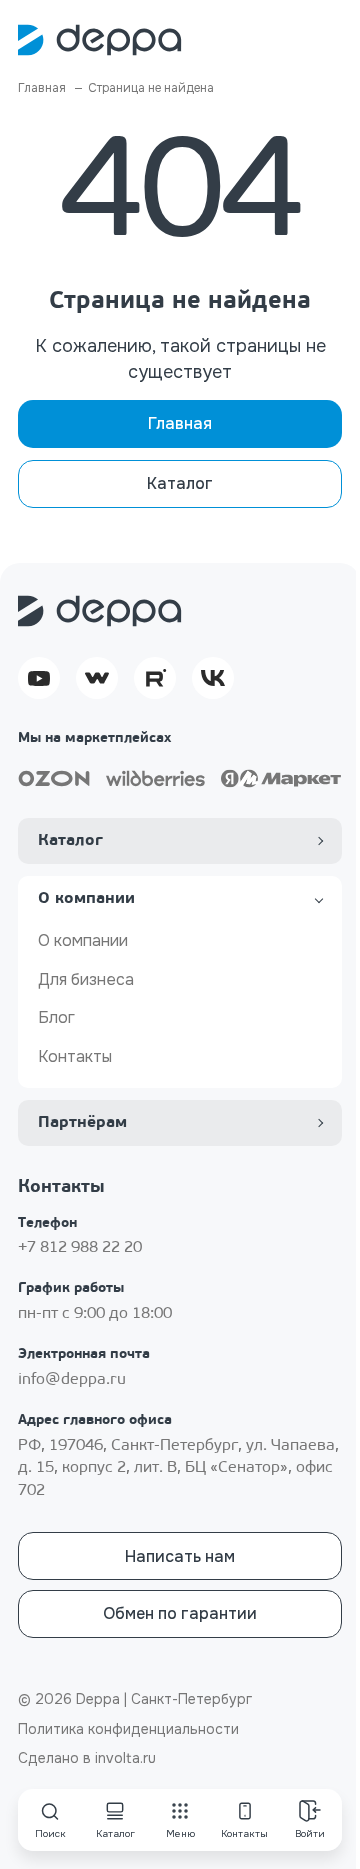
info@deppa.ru (72, 1380)
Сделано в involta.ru (87, 1758)
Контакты (75, 1056)
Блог (56, 1017)
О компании (83, 940)
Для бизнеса (86, 979)
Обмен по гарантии (180, 1613)
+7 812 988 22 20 (80, 1248)
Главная (180, 423)
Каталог (180, 483)
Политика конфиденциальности (128, 1729)
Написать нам (180, 1556)
